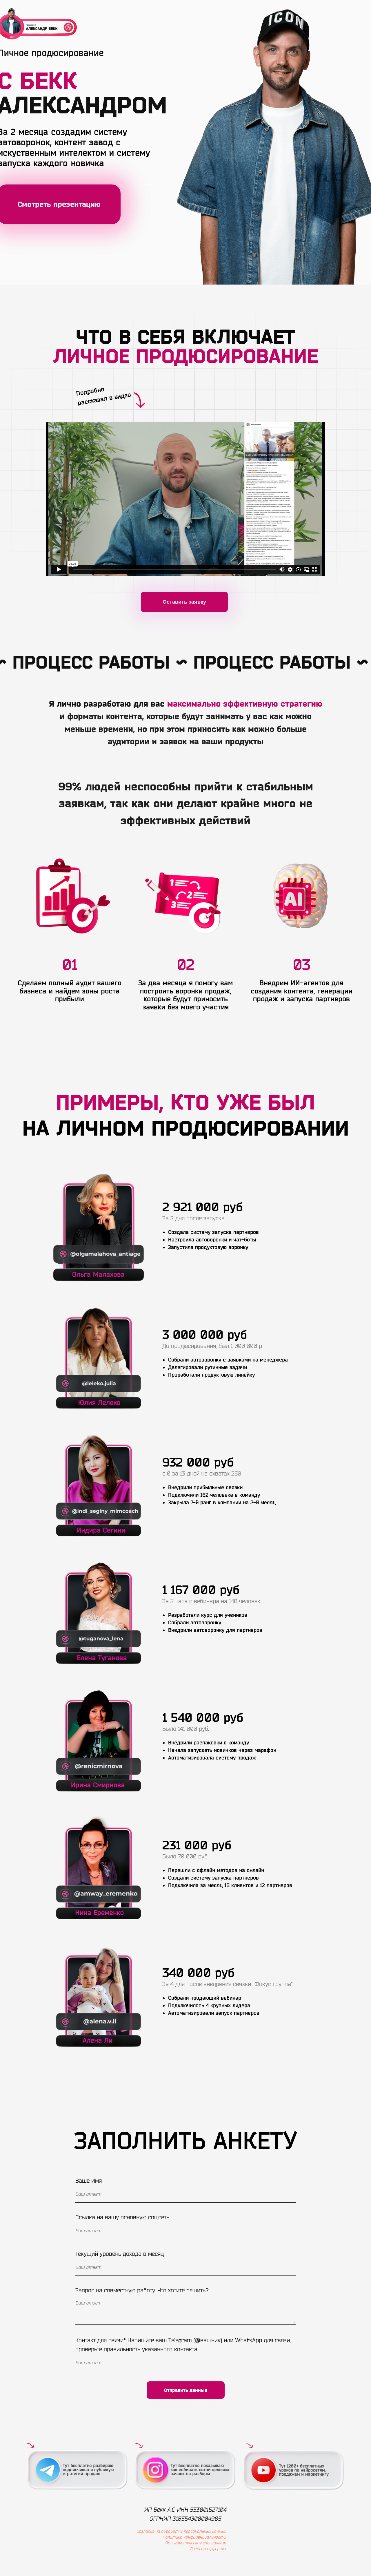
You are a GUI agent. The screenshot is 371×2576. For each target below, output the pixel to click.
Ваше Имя (89, 2181)
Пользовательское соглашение (195, 2543)
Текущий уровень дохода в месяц (120, 2254)
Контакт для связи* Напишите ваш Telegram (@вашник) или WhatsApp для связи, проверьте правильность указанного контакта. (183, 2345)
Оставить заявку (184, 602)
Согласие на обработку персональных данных (181, 2531)
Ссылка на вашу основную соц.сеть (122, 2217)
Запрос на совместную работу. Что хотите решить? (142, 2290)
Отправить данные (186, 2390)
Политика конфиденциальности (194, 2537)
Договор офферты (208, 2549)
